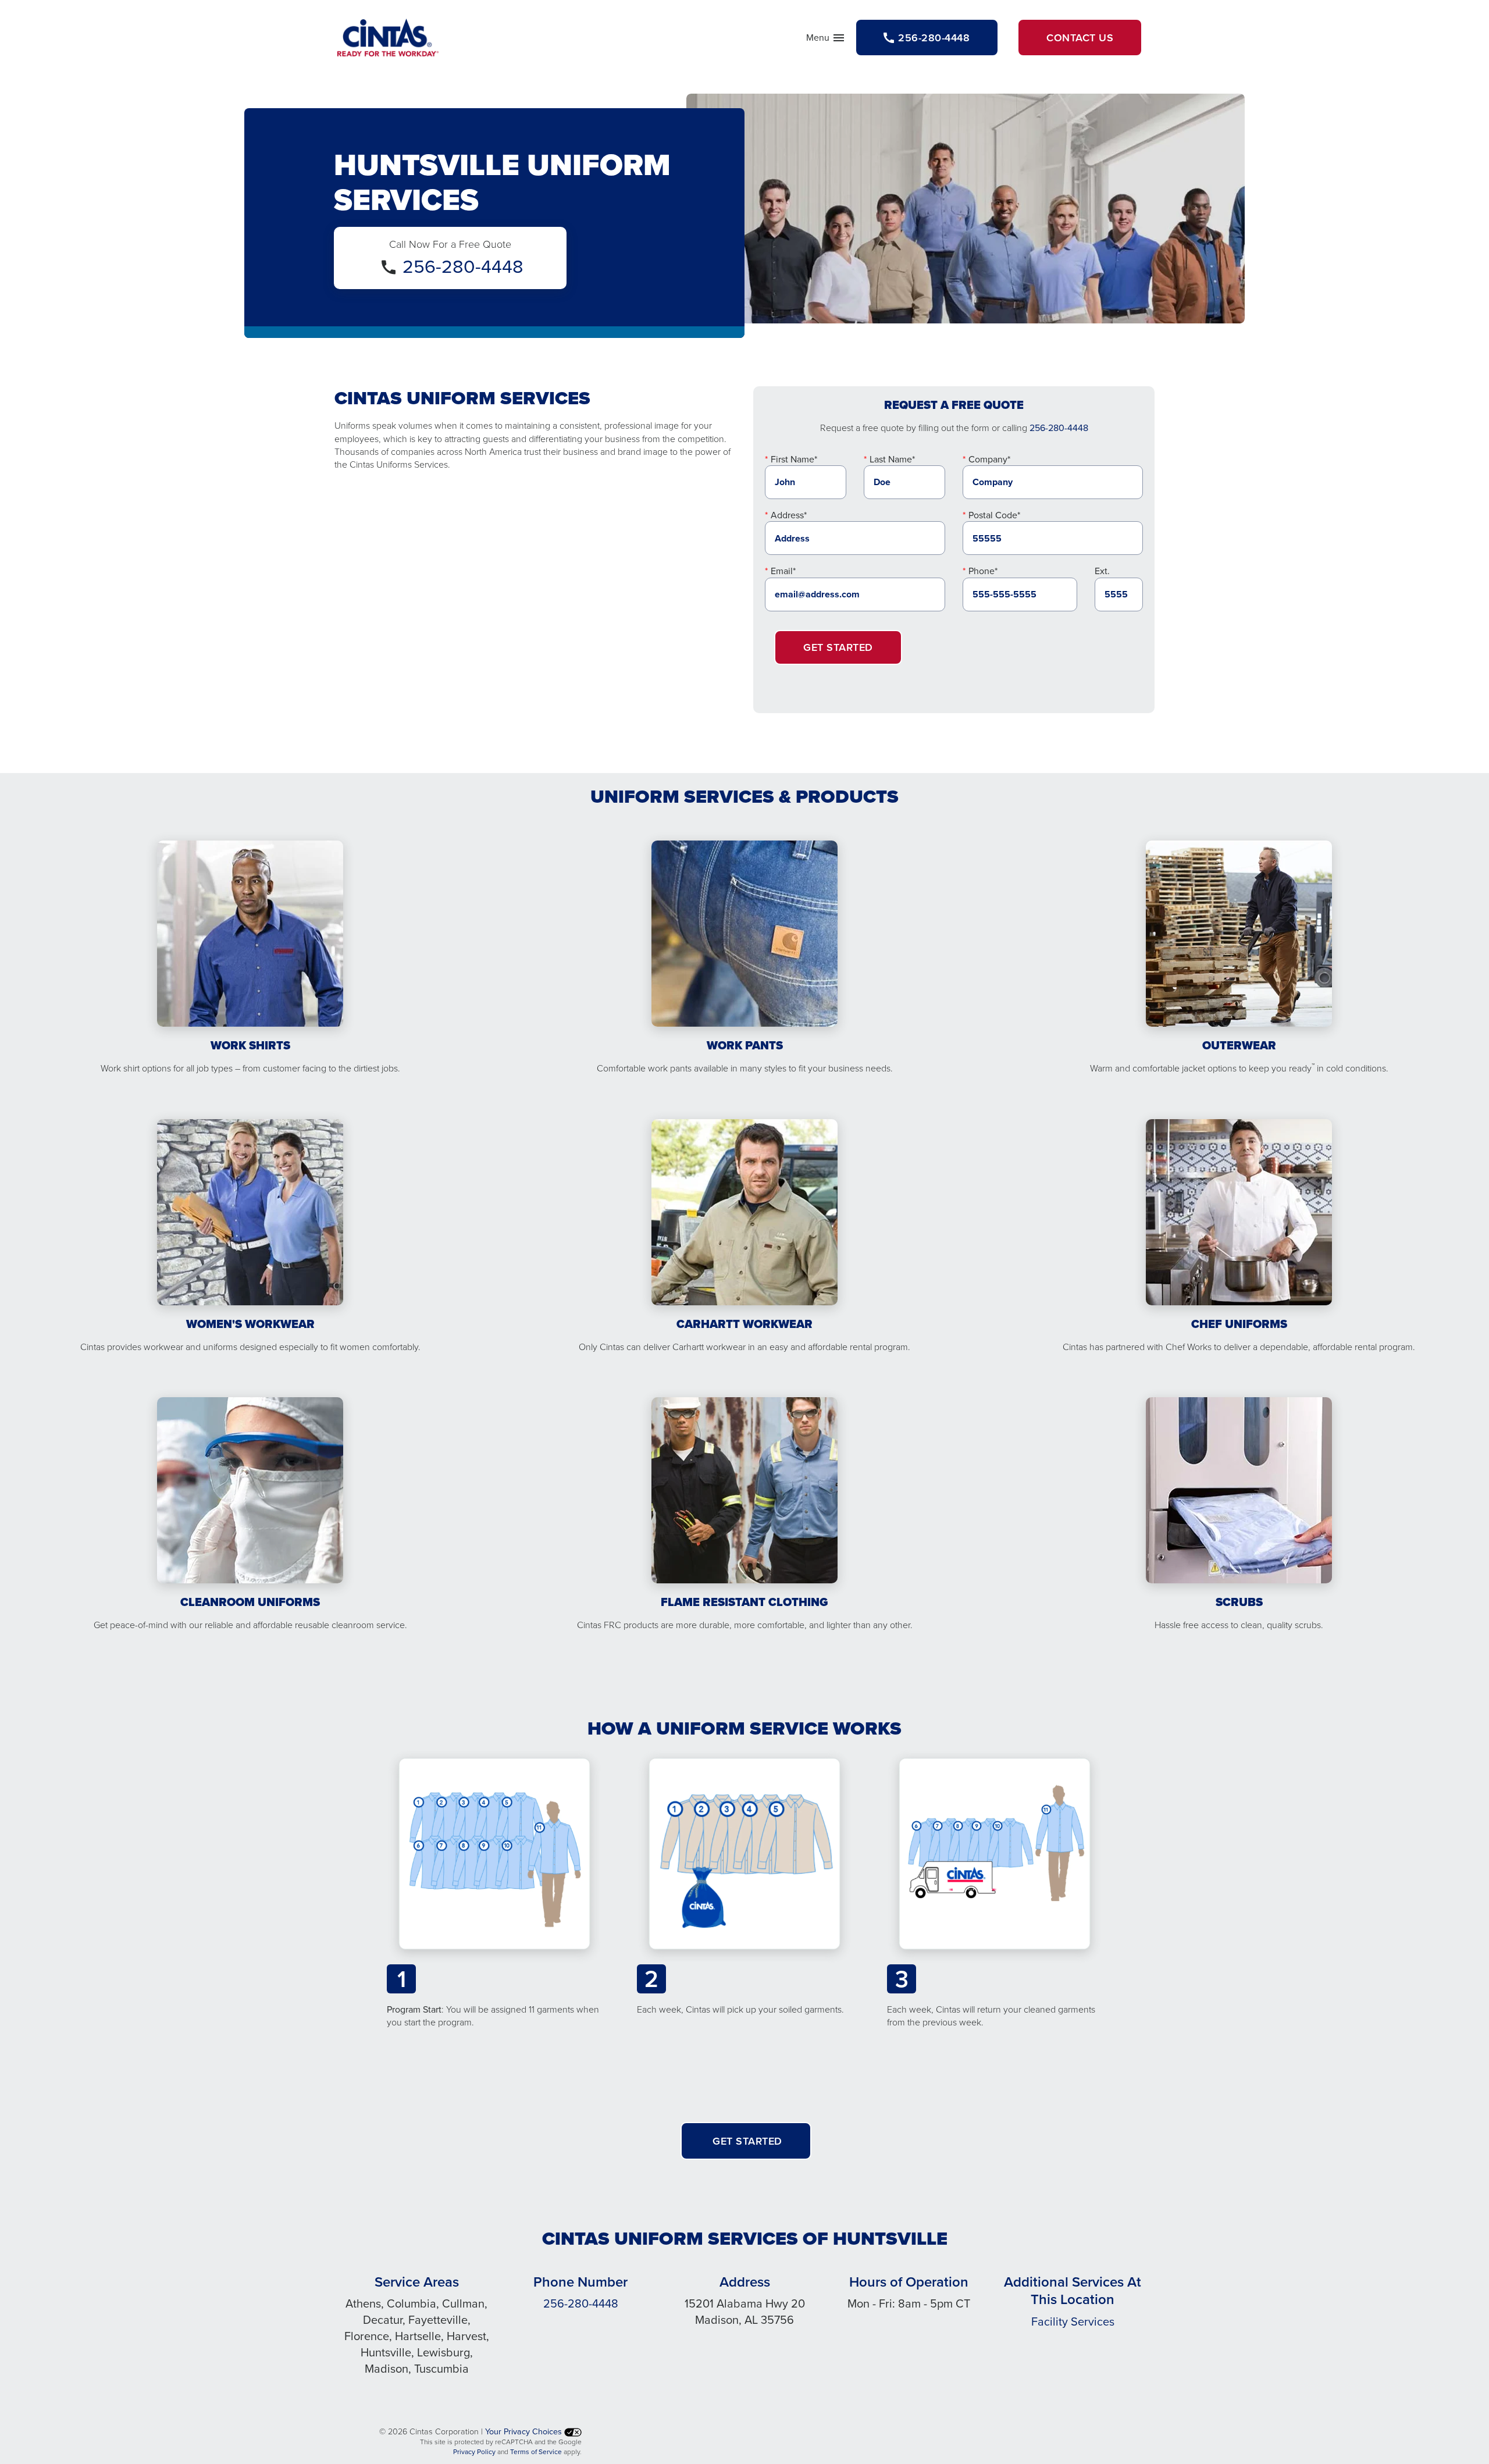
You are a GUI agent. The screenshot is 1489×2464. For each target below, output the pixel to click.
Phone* (983, 571)
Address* (789, 515)
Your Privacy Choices (525, 2431)
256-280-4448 (463, 266)
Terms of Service (536, 2451)
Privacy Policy (474, 2451)
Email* (783, 571)
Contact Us (1080, 38)
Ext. (1102, 571)
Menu (826, 40)
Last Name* (892, 459)
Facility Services (1073, 2321)
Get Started (838, 647)
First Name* (794, 459)
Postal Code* (994, 515)
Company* (989, 459)
